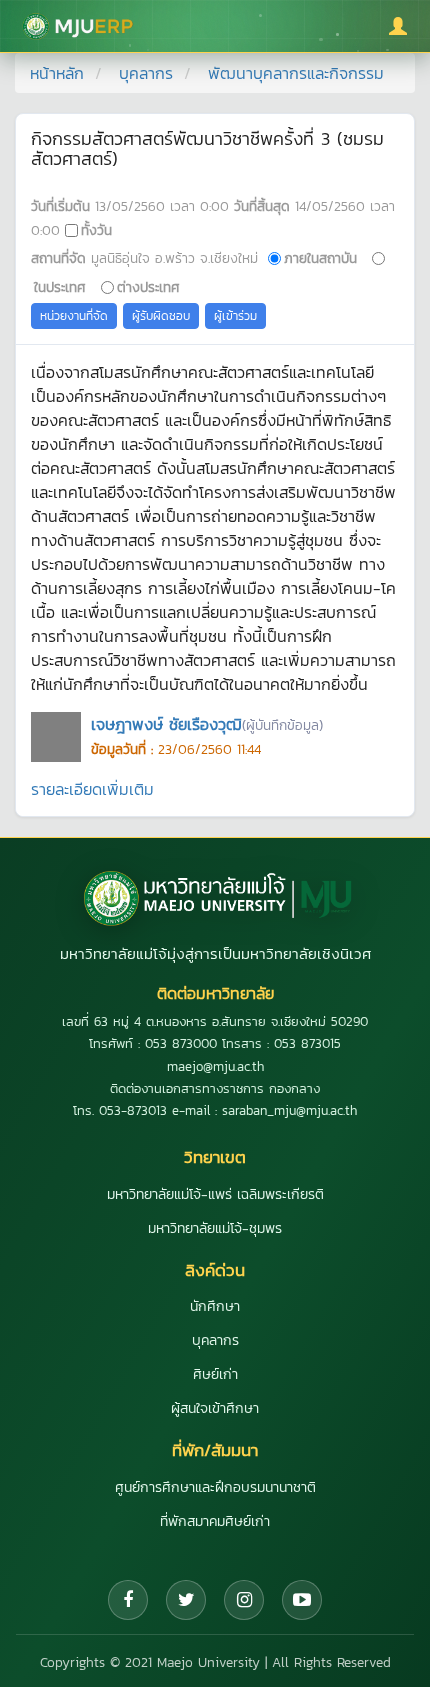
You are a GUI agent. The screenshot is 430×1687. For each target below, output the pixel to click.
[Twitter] (186, 1600)
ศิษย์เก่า (215, 1374)
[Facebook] (128, 1600)
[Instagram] (244, 1600)
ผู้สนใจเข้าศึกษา (215, 1408)
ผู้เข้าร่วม (235, 316)
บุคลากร (146, 73)
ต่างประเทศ (148, 287)
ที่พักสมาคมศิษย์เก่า (215, 1521)
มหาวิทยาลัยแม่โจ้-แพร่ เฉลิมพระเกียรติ (215, 1194)
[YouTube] (302, 1600)
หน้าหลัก (57, 73)
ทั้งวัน (96, 230)
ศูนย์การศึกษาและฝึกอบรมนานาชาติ (215, 1487)
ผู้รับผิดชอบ (161, 316)
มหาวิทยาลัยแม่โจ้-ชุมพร (215, 1228)
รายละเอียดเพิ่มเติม (92, 789)
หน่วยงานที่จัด (74, 316)
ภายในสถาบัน (320, 258)
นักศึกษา (215, 1306)
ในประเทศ (60, 287)
